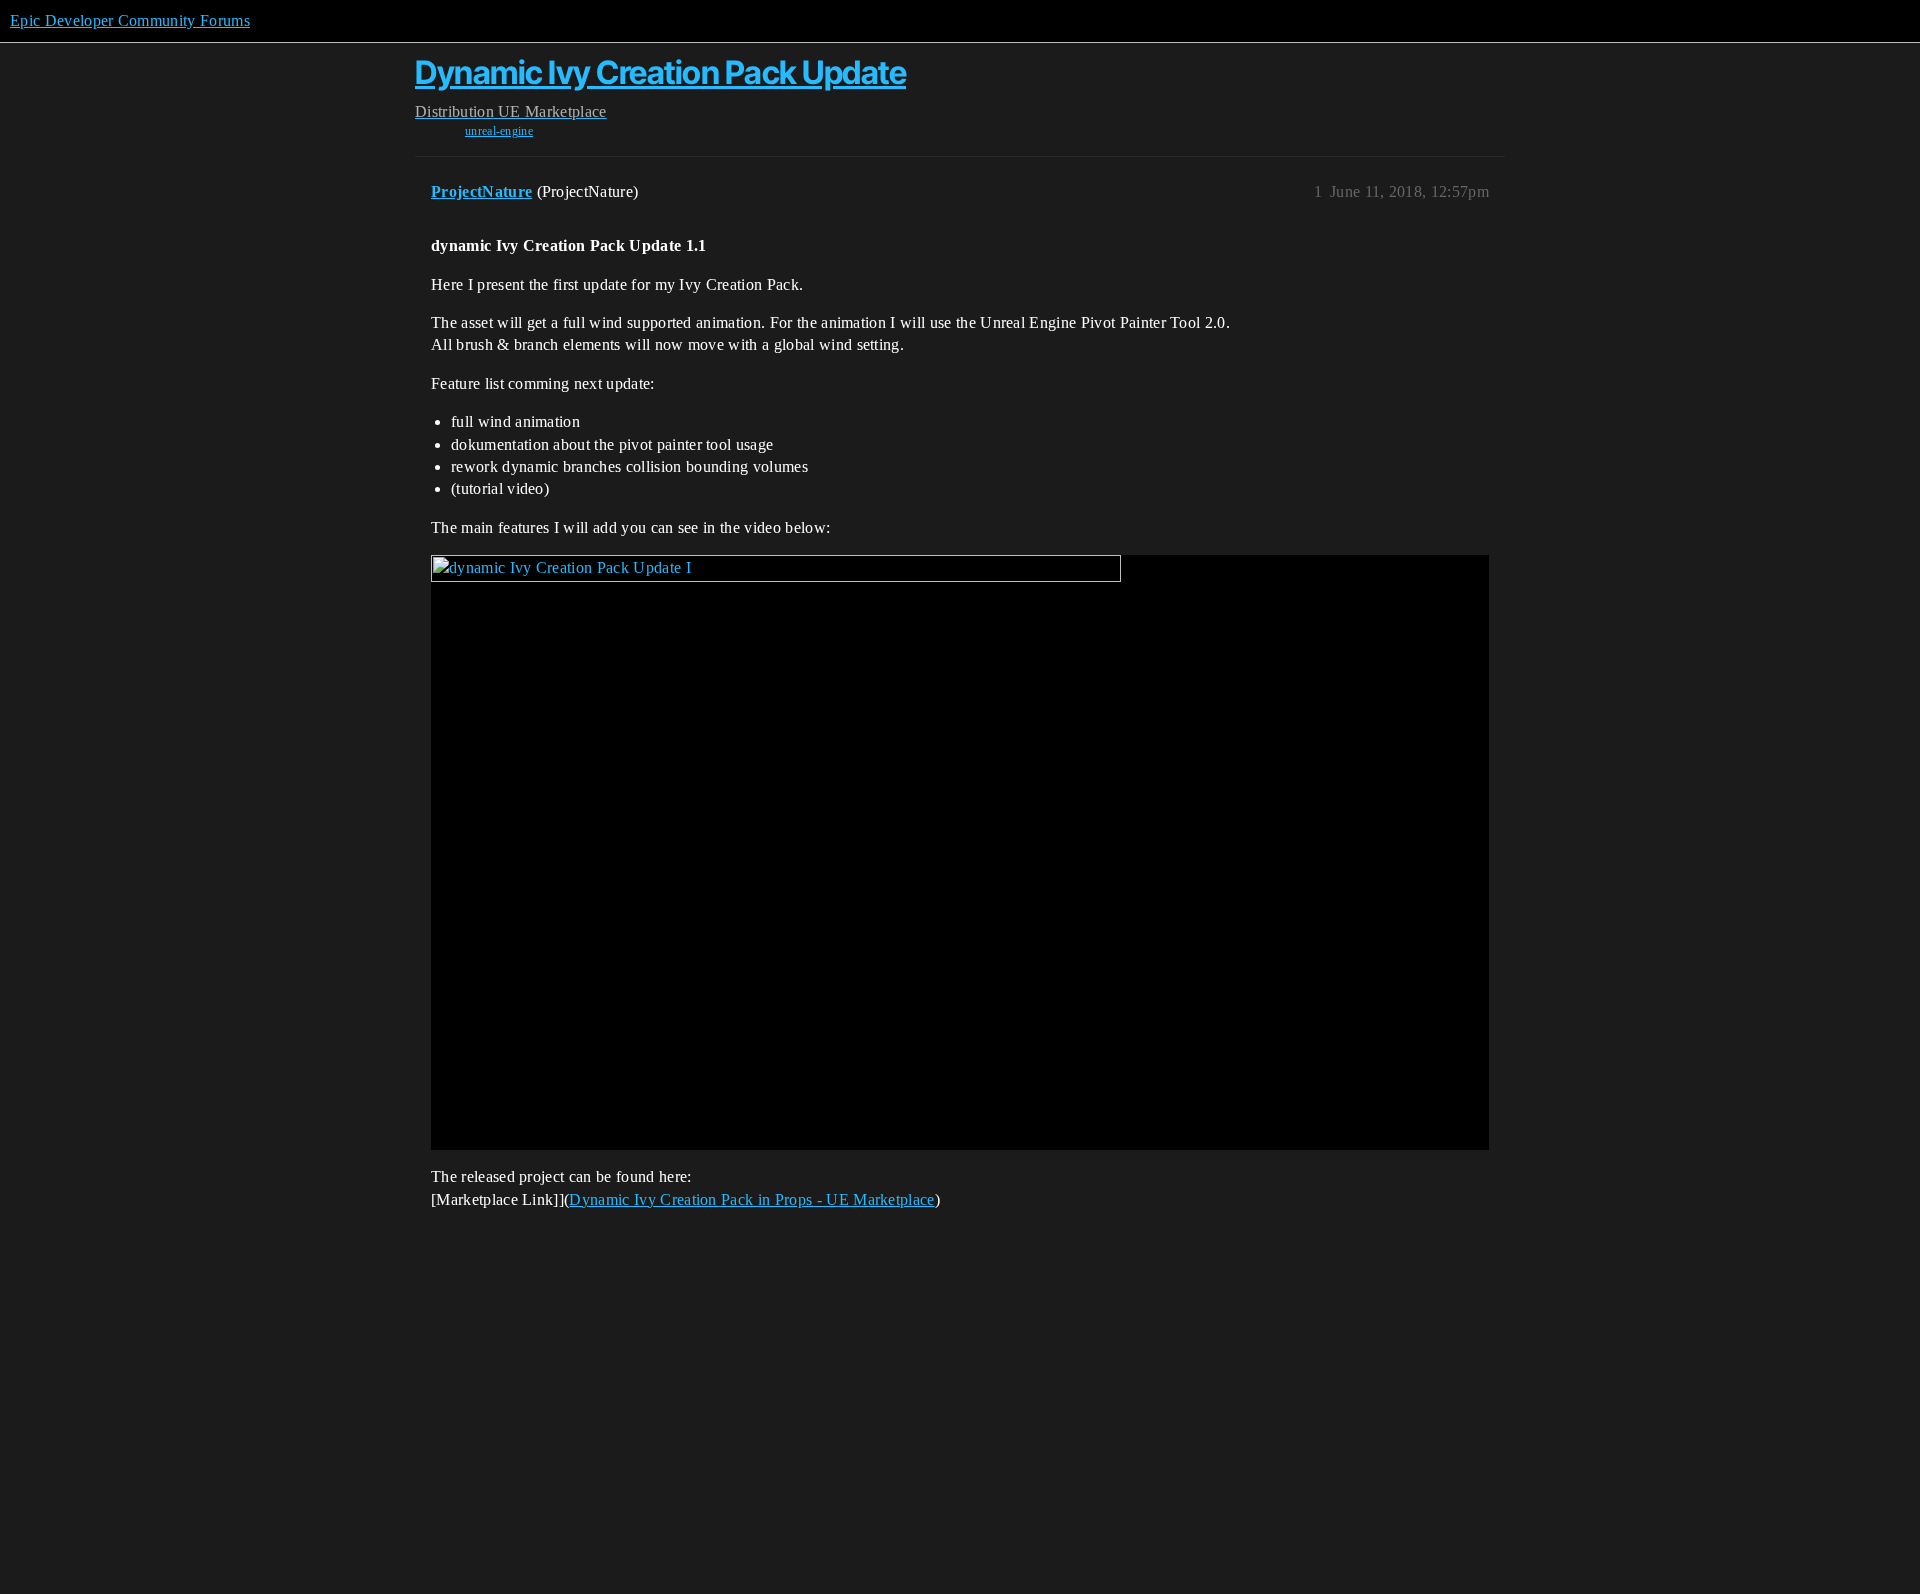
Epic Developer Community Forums (130, 20)
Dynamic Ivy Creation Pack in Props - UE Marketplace (751, 1199)
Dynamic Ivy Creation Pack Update (660, 72)
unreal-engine (499, 131)
